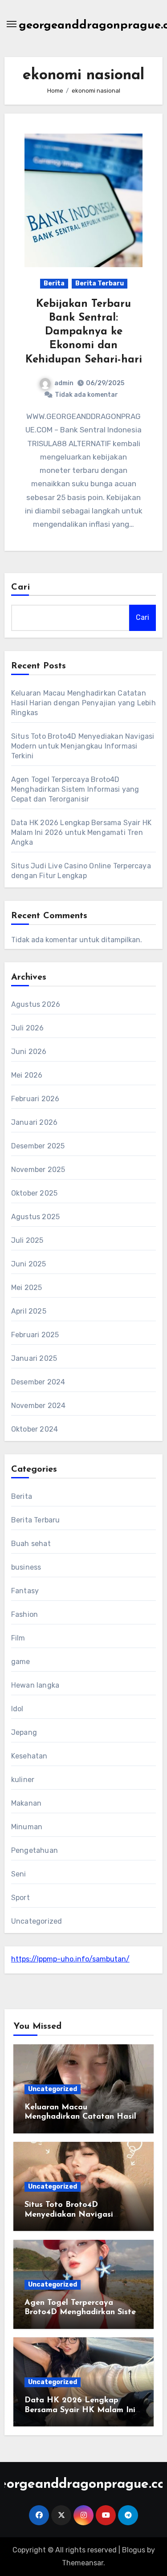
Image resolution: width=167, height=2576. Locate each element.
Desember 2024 (38, 1382)
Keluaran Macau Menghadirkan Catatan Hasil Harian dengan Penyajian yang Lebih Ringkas (83, 703)
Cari (21, 587)
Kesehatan (29, 1756)
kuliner (23, 1780)
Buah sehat (31, 1544)
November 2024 (39, 1406)
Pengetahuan (35, 1850)
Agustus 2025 (35, 1217)
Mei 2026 (27, 1075)
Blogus (134, 2550)
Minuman (27, 1827)
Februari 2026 (35, 1099)
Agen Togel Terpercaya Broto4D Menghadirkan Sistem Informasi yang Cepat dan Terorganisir (75, 789)
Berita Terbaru (100, 283)
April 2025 (29, 1311)
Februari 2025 (35, 1335)
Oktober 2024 (35, 1429)
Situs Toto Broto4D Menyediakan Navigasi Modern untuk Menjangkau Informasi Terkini (83, 746)
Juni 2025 (29, 1264)
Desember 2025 (38, 1146)
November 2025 (38, 1170)
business (26, 1567)
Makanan (26, 1803)
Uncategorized (37, 1921)
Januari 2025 (34, 1358)
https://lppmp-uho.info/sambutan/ (70, 1959)
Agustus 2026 (36, 1004)
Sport (20, 1898)
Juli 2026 (28, 1028)
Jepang (24, 1732)
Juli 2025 (27, 1240)
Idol (17, 1709)
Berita (54, 283)
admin (64, 383)
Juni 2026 (29, 1052)
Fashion (24, 1614)
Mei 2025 (27, 1288)
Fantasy (25, 1591)
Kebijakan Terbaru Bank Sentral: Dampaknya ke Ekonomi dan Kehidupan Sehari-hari (84, 332)
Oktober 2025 (34, 1193)
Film (18, 1638)
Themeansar (83, 2563)
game (21, 1662)
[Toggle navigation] (12, 24)
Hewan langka (35, 1685)
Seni (19, 1874)
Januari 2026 (34, 1122)
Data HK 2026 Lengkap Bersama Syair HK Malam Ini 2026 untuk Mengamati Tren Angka (81, 832)
